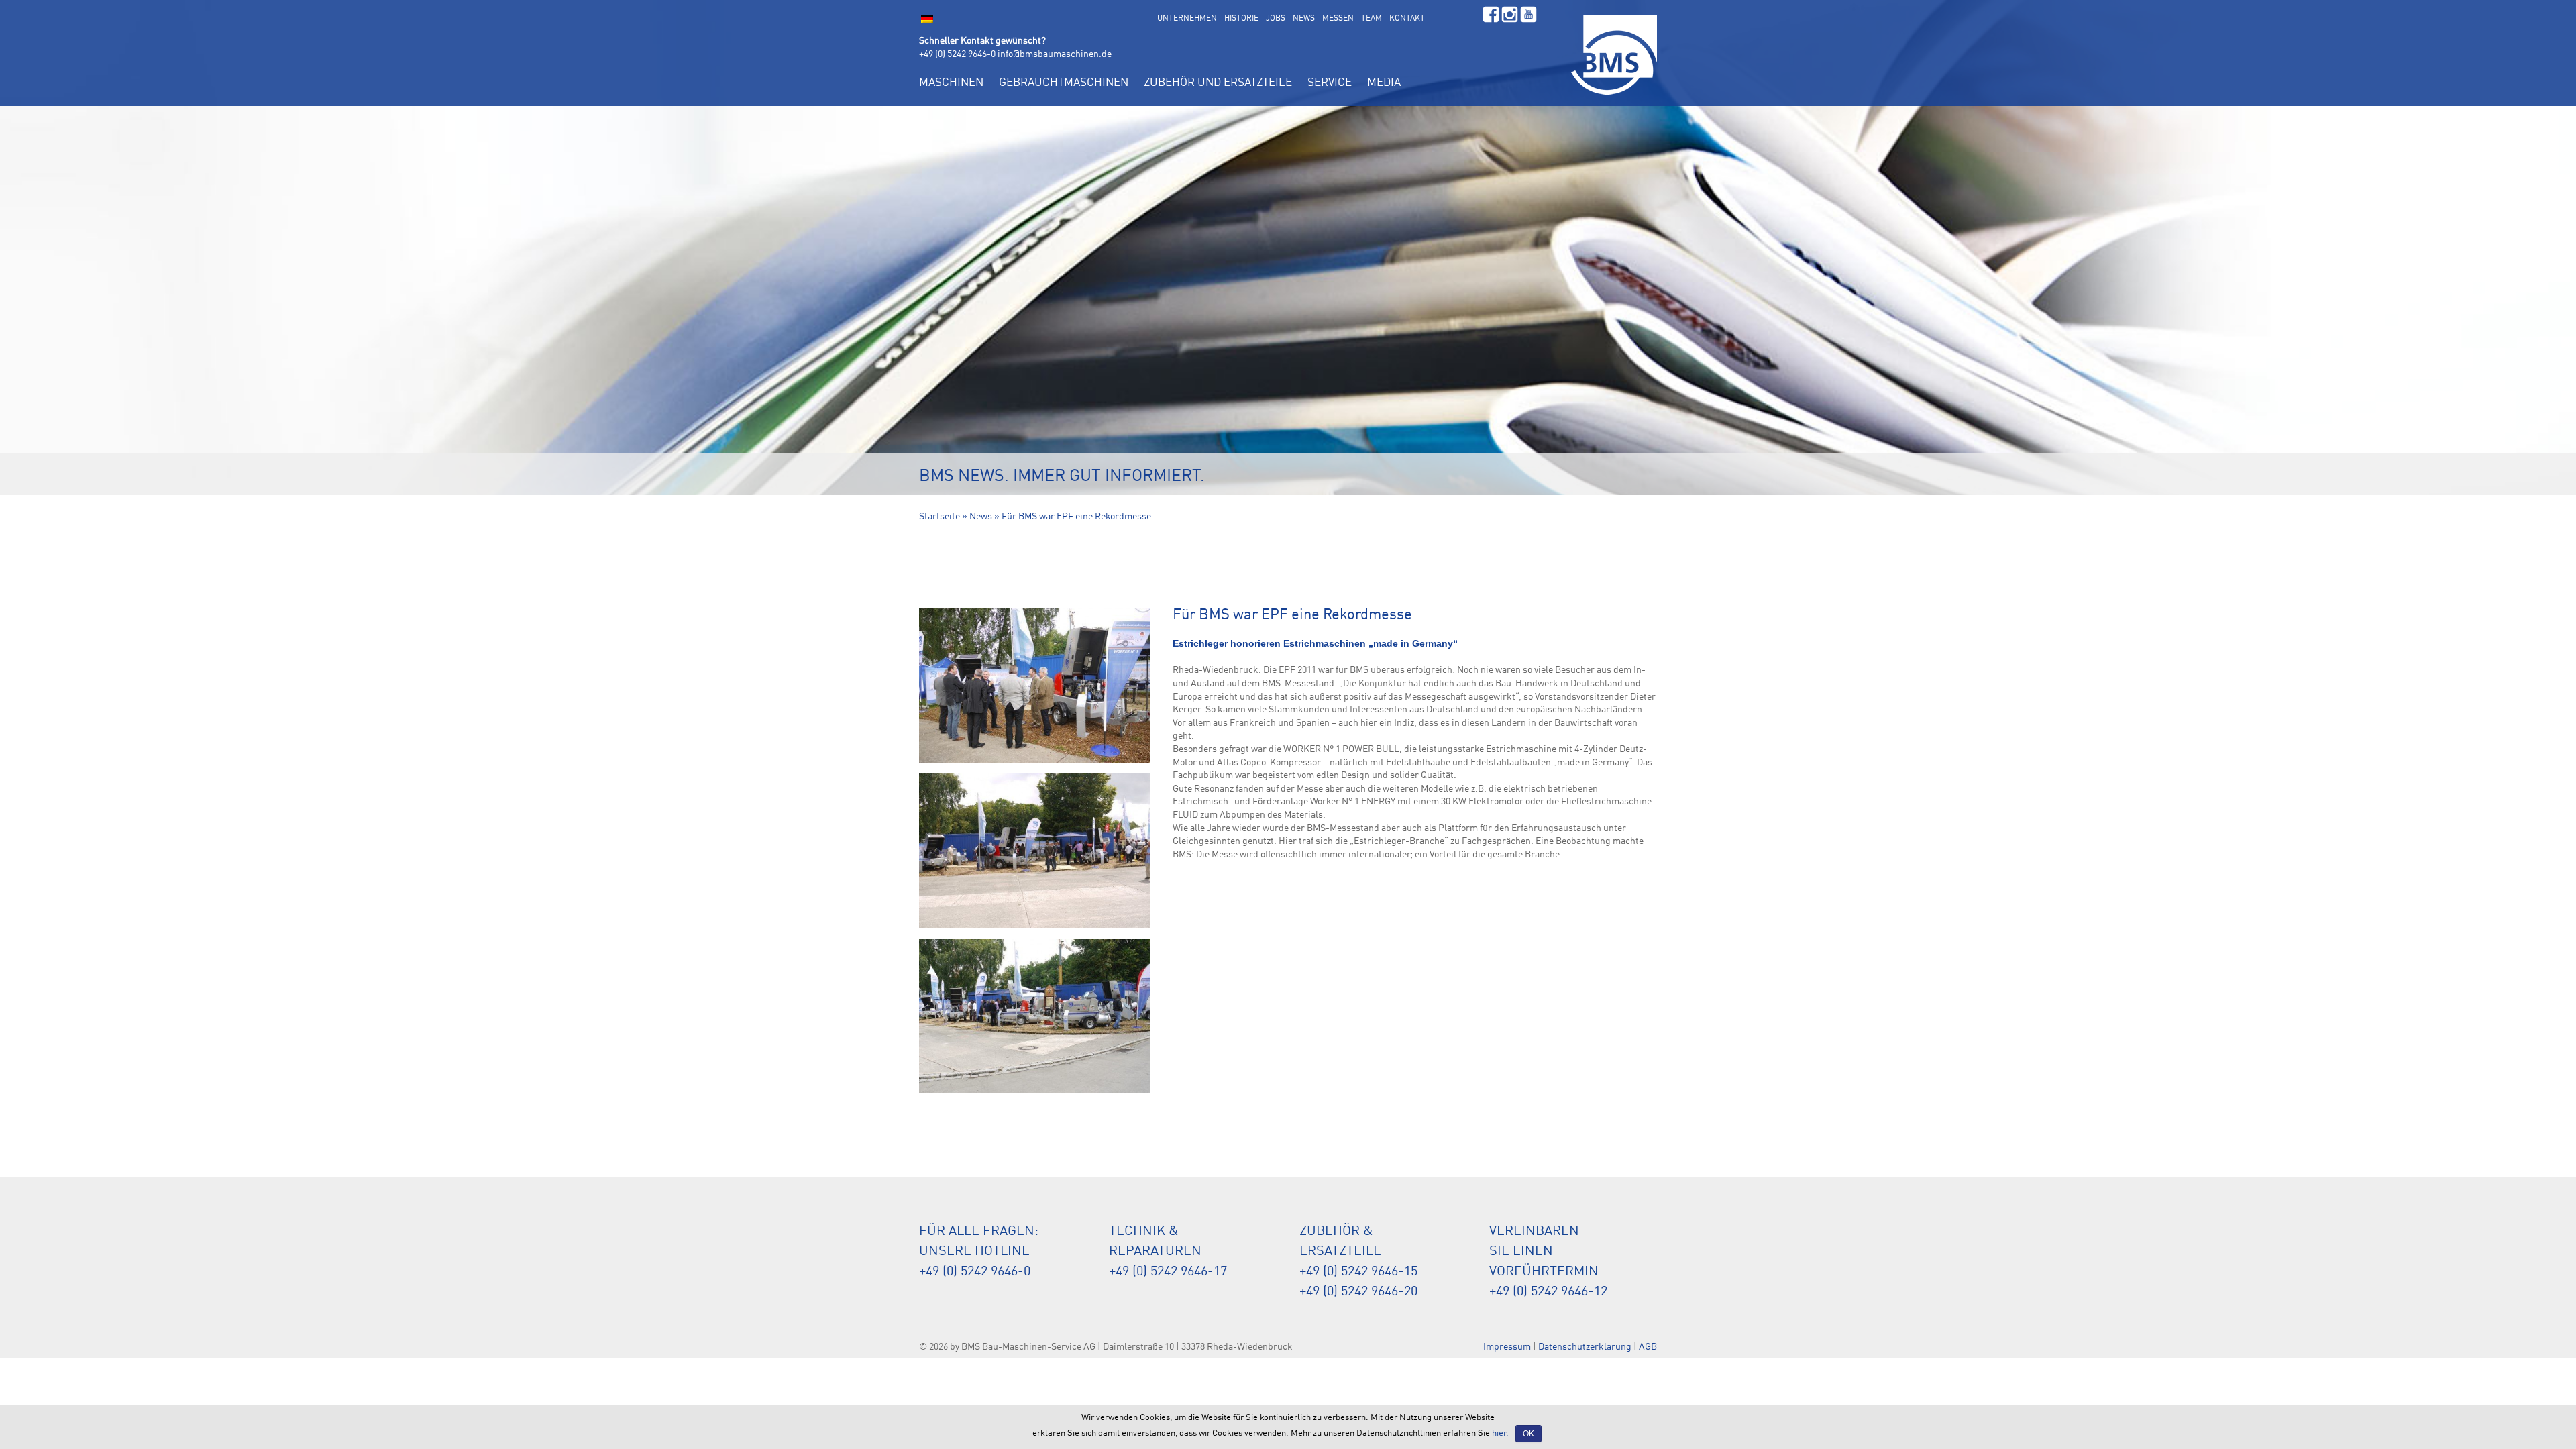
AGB (1648, 1347)
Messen (1338, 19)
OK (1528, 1434)
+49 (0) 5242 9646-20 (1358, 1292)
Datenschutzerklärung (1585, 1347)
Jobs (1276, 19)
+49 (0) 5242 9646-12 (1548, 1292)
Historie (1241, 19)
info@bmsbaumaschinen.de (1055, 54)
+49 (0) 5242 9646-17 (1168, 1272)
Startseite (940, 517)
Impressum (1507, 1347)
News (1304, 19)
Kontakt (1407, 19)
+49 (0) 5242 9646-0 (957, 54)
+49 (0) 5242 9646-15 (1358, 1272)
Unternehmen (1187, 19)
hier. (1500, 1433)
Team (1372, 19)
